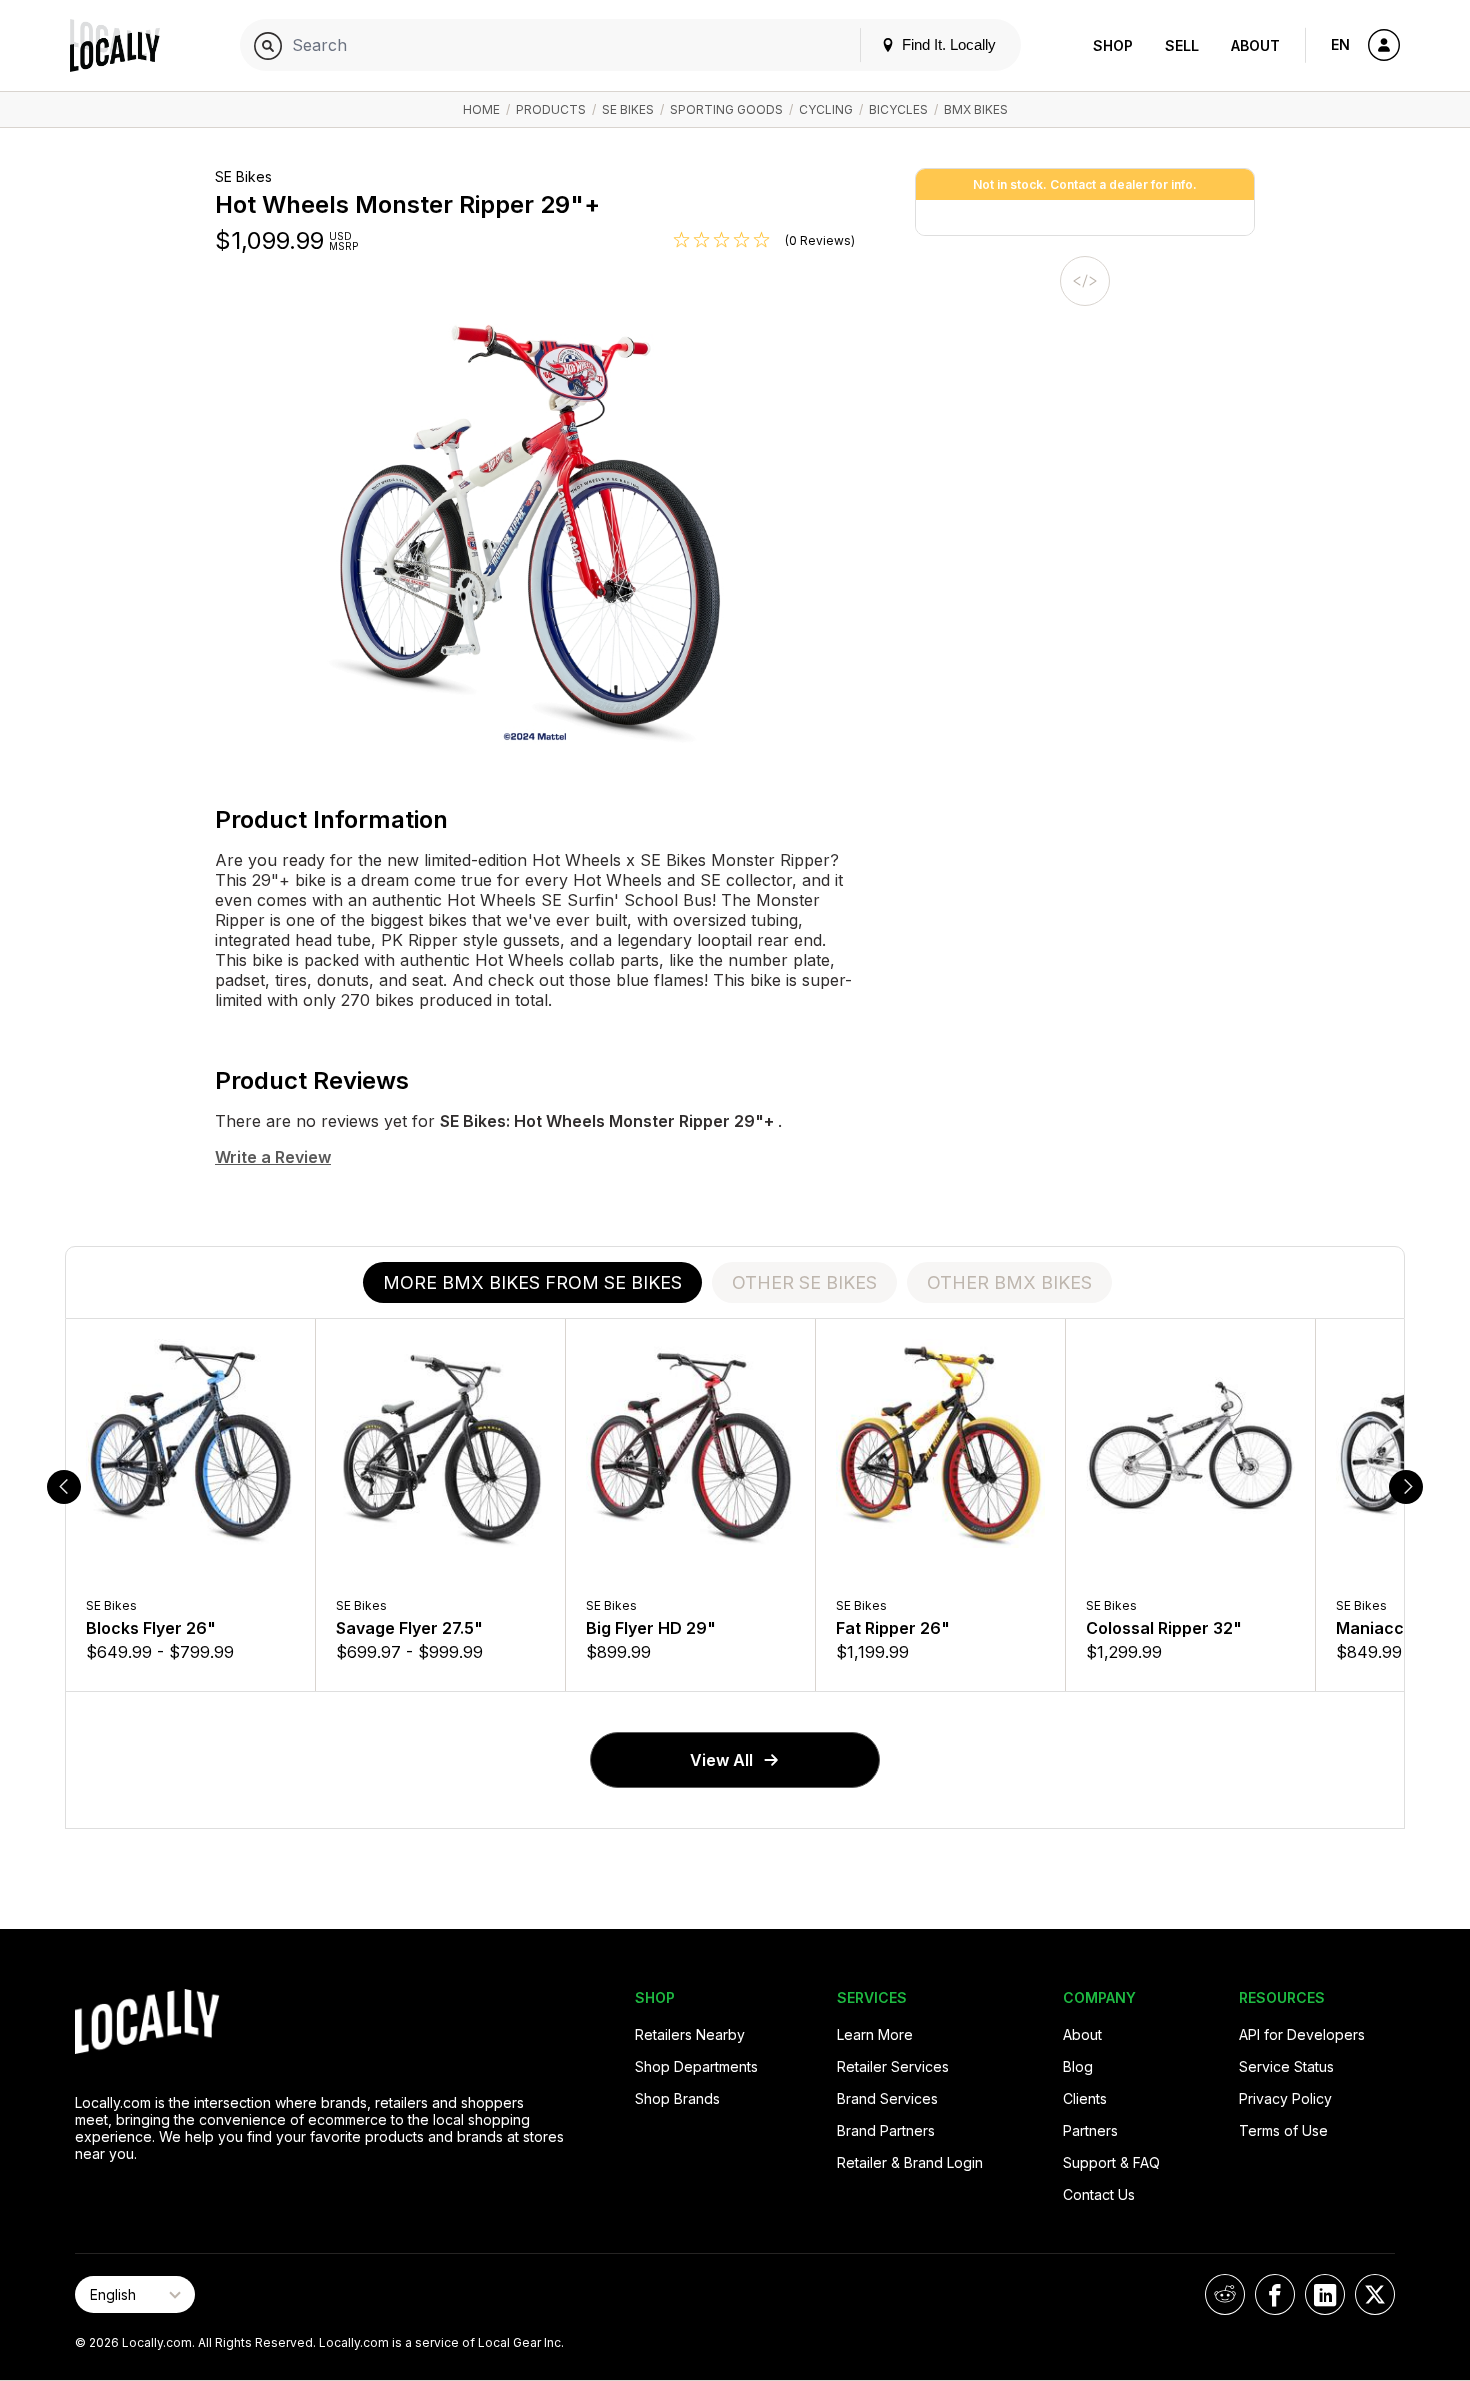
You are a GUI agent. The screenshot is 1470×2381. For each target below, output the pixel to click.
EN (1340, 44)
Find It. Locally (947, 44)
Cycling (826, 109)
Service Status (1286, 2066)
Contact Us (1099, 2194)
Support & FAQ (1111, 2162)
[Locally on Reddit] (1225, 2294)
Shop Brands (677, 2098)
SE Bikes (628, 109)
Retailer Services (893, 2066)
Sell (1182, 45)
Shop (1113, 45)
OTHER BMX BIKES (1009, 1282)
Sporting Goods (726, 109)
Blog (1078, 2066)
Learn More (875, 2034)
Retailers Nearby (690, 2034)
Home (481, 109)
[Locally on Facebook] (1275, 2294)
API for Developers (1302, 2034)
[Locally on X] (1375, 2294)
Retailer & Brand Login (910, 2162)
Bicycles (898, 109)
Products (551, 109)
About (1255, 45)
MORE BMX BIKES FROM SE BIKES (532, 1282)
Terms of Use (1283, 2130)
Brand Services (887, 2098)
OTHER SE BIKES (804, 1282)
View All (721, 1760)
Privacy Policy (1285, 2098)
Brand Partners (886, 2130)
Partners (1090, 2130)
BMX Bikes (976, 109)
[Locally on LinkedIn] (1325, 2294)
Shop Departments (696, 2066)
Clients (1085, 2098)
